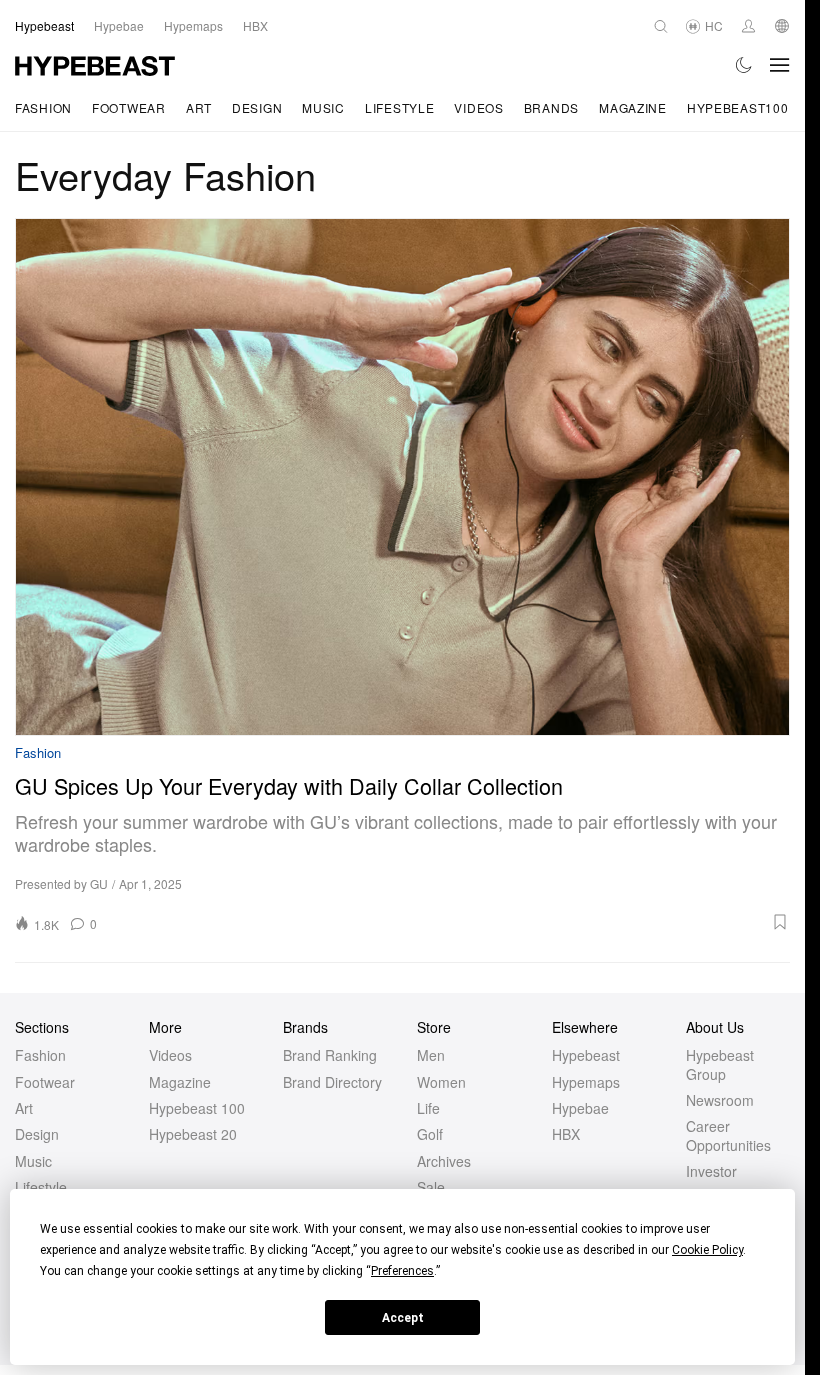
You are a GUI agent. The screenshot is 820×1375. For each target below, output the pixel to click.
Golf (430, 1134)
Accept (403, 1318)
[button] (450, 922)
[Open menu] (780, 65)
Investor (711, 1171)
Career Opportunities (728, 1135)
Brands (551, 107)
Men (431, 1055)
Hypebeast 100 (197, 1108)
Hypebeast (586, 1055)
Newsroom (720, 1100)
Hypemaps (586, 1082)
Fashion (43, 107)
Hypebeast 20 (193, 1134)
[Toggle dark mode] (744, 65)
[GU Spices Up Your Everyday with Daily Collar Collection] (402, 476)
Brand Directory (332, 1082)
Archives (444, 1161)
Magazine (633, 107)
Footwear (129, 107)
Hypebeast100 (738, 107)
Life (428, 1108)
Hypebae (580, 1108)
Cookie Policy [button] (707, 1250)
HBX (566, 1134)
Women (441, 1082)
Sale (431, 1187)
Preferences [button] (402, 1271)
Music (323, 107)
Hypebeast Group (720, 1064)
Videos (478, 107)
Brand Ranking (330, 1055)
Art (199, 107)
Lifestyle (399, 107)
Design (257, 107)
